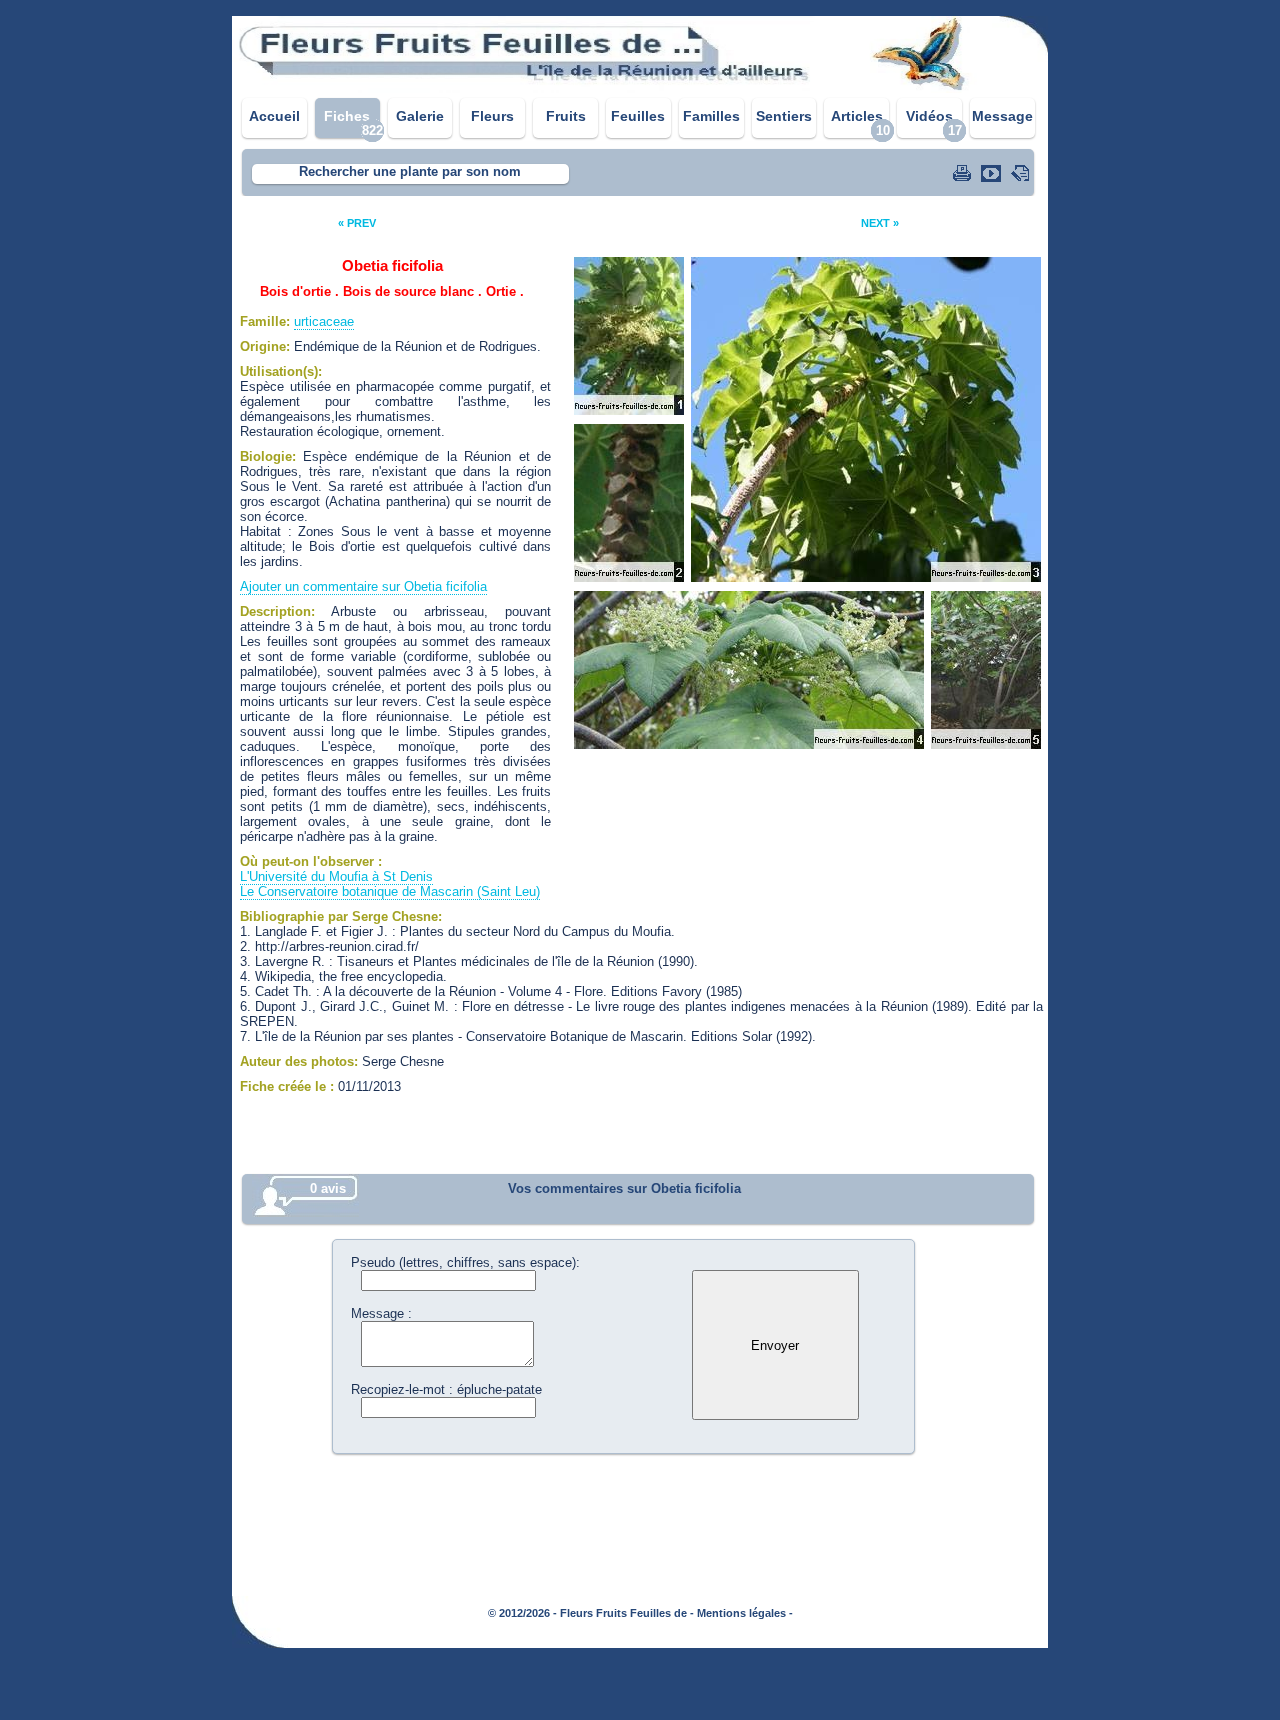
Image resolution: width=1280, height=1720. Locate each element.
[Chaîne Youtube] (993, 173)
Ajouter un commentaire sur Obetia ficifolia (363, 586)
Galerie (420, 116)
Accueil (274, 116)
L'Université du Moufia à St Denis (336, 876)
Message (1002, 116)
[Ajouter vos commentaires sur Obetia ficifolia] (1022, 173)
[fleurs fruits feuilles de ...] (640, 87)
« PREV (357, 223)
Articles (857, 116)
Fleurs (492, 116)
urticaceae (324, 321)
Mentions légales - (745, 1613)
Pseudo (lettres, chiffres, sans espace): (465, 1262)
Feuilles (638, 116)
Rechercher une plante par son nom (410, 171)
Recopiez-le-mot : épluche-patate (446, 1389)
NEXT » (880, 223)
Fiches (347, 116)
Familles (711, 116)
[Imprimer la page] (964, 173)
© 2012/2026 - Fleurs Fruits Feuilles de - (591, 1613)
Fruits (566, 116)
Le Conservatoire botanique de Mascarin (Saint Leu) (390, 891)
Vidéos (929, 116)
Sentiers (784, 116)
